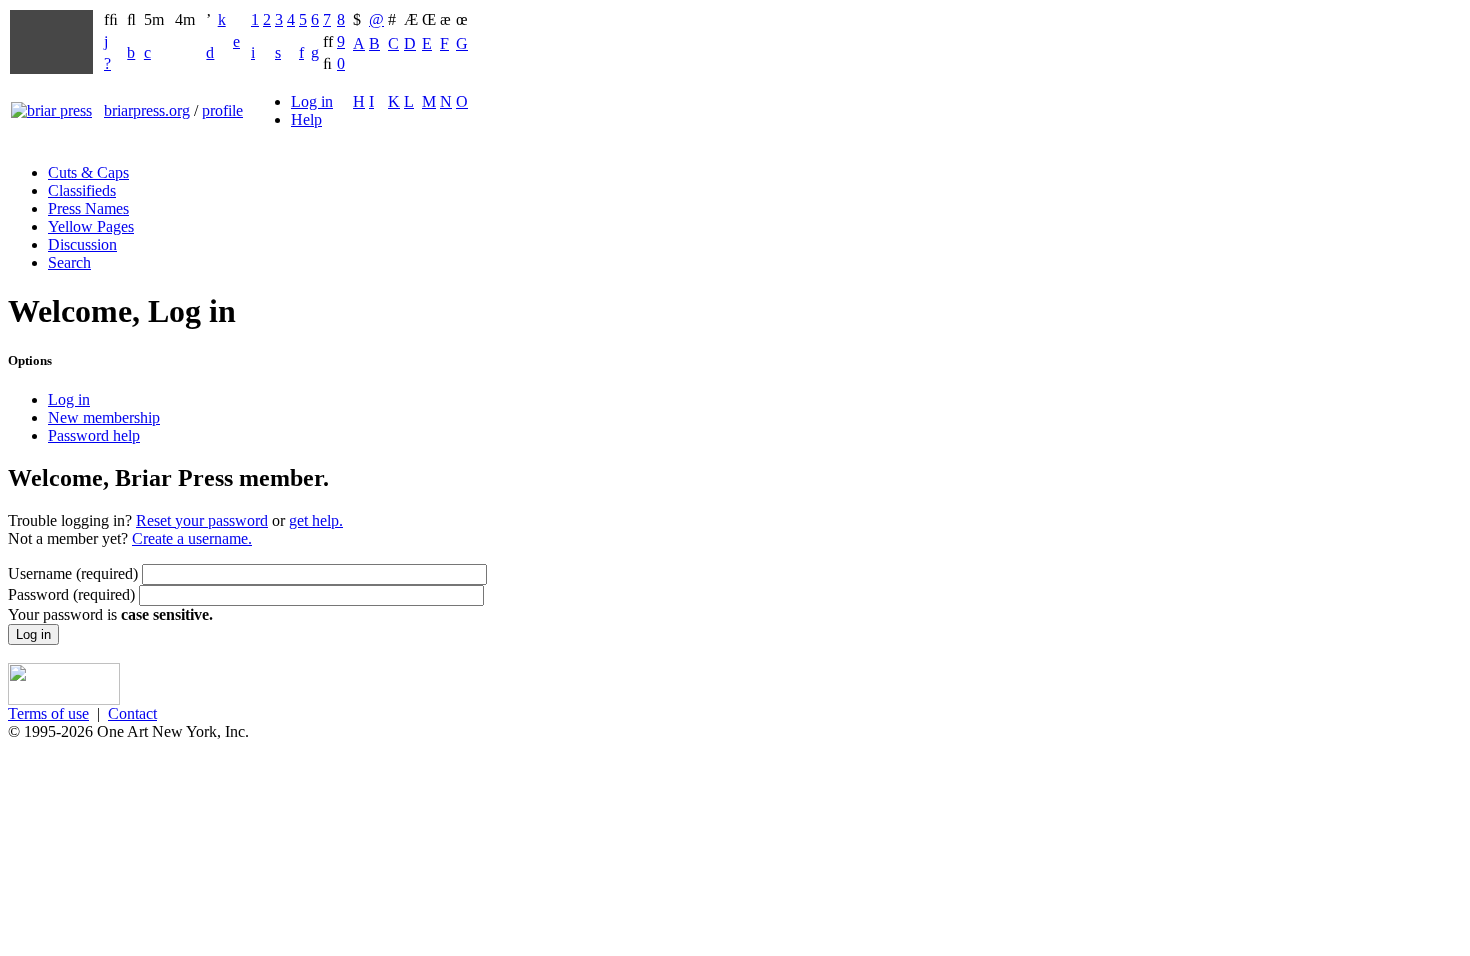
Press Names (88, 208)
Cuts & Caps (88, 172)
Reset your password (202, 520)
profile (222, 110)
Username (73, 573)
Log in (312, 101)
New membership (104, 417)
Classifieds (82, 190)
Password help (94, 435)
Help (306, 119)
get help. (316, 520)
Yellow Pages (91, 226)
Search (69, 262)
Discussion (82, 244)
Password (71, 594)
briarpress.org (147, 110)
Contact (132, 713)
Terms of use (48, 713)
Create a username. (192, 538)
